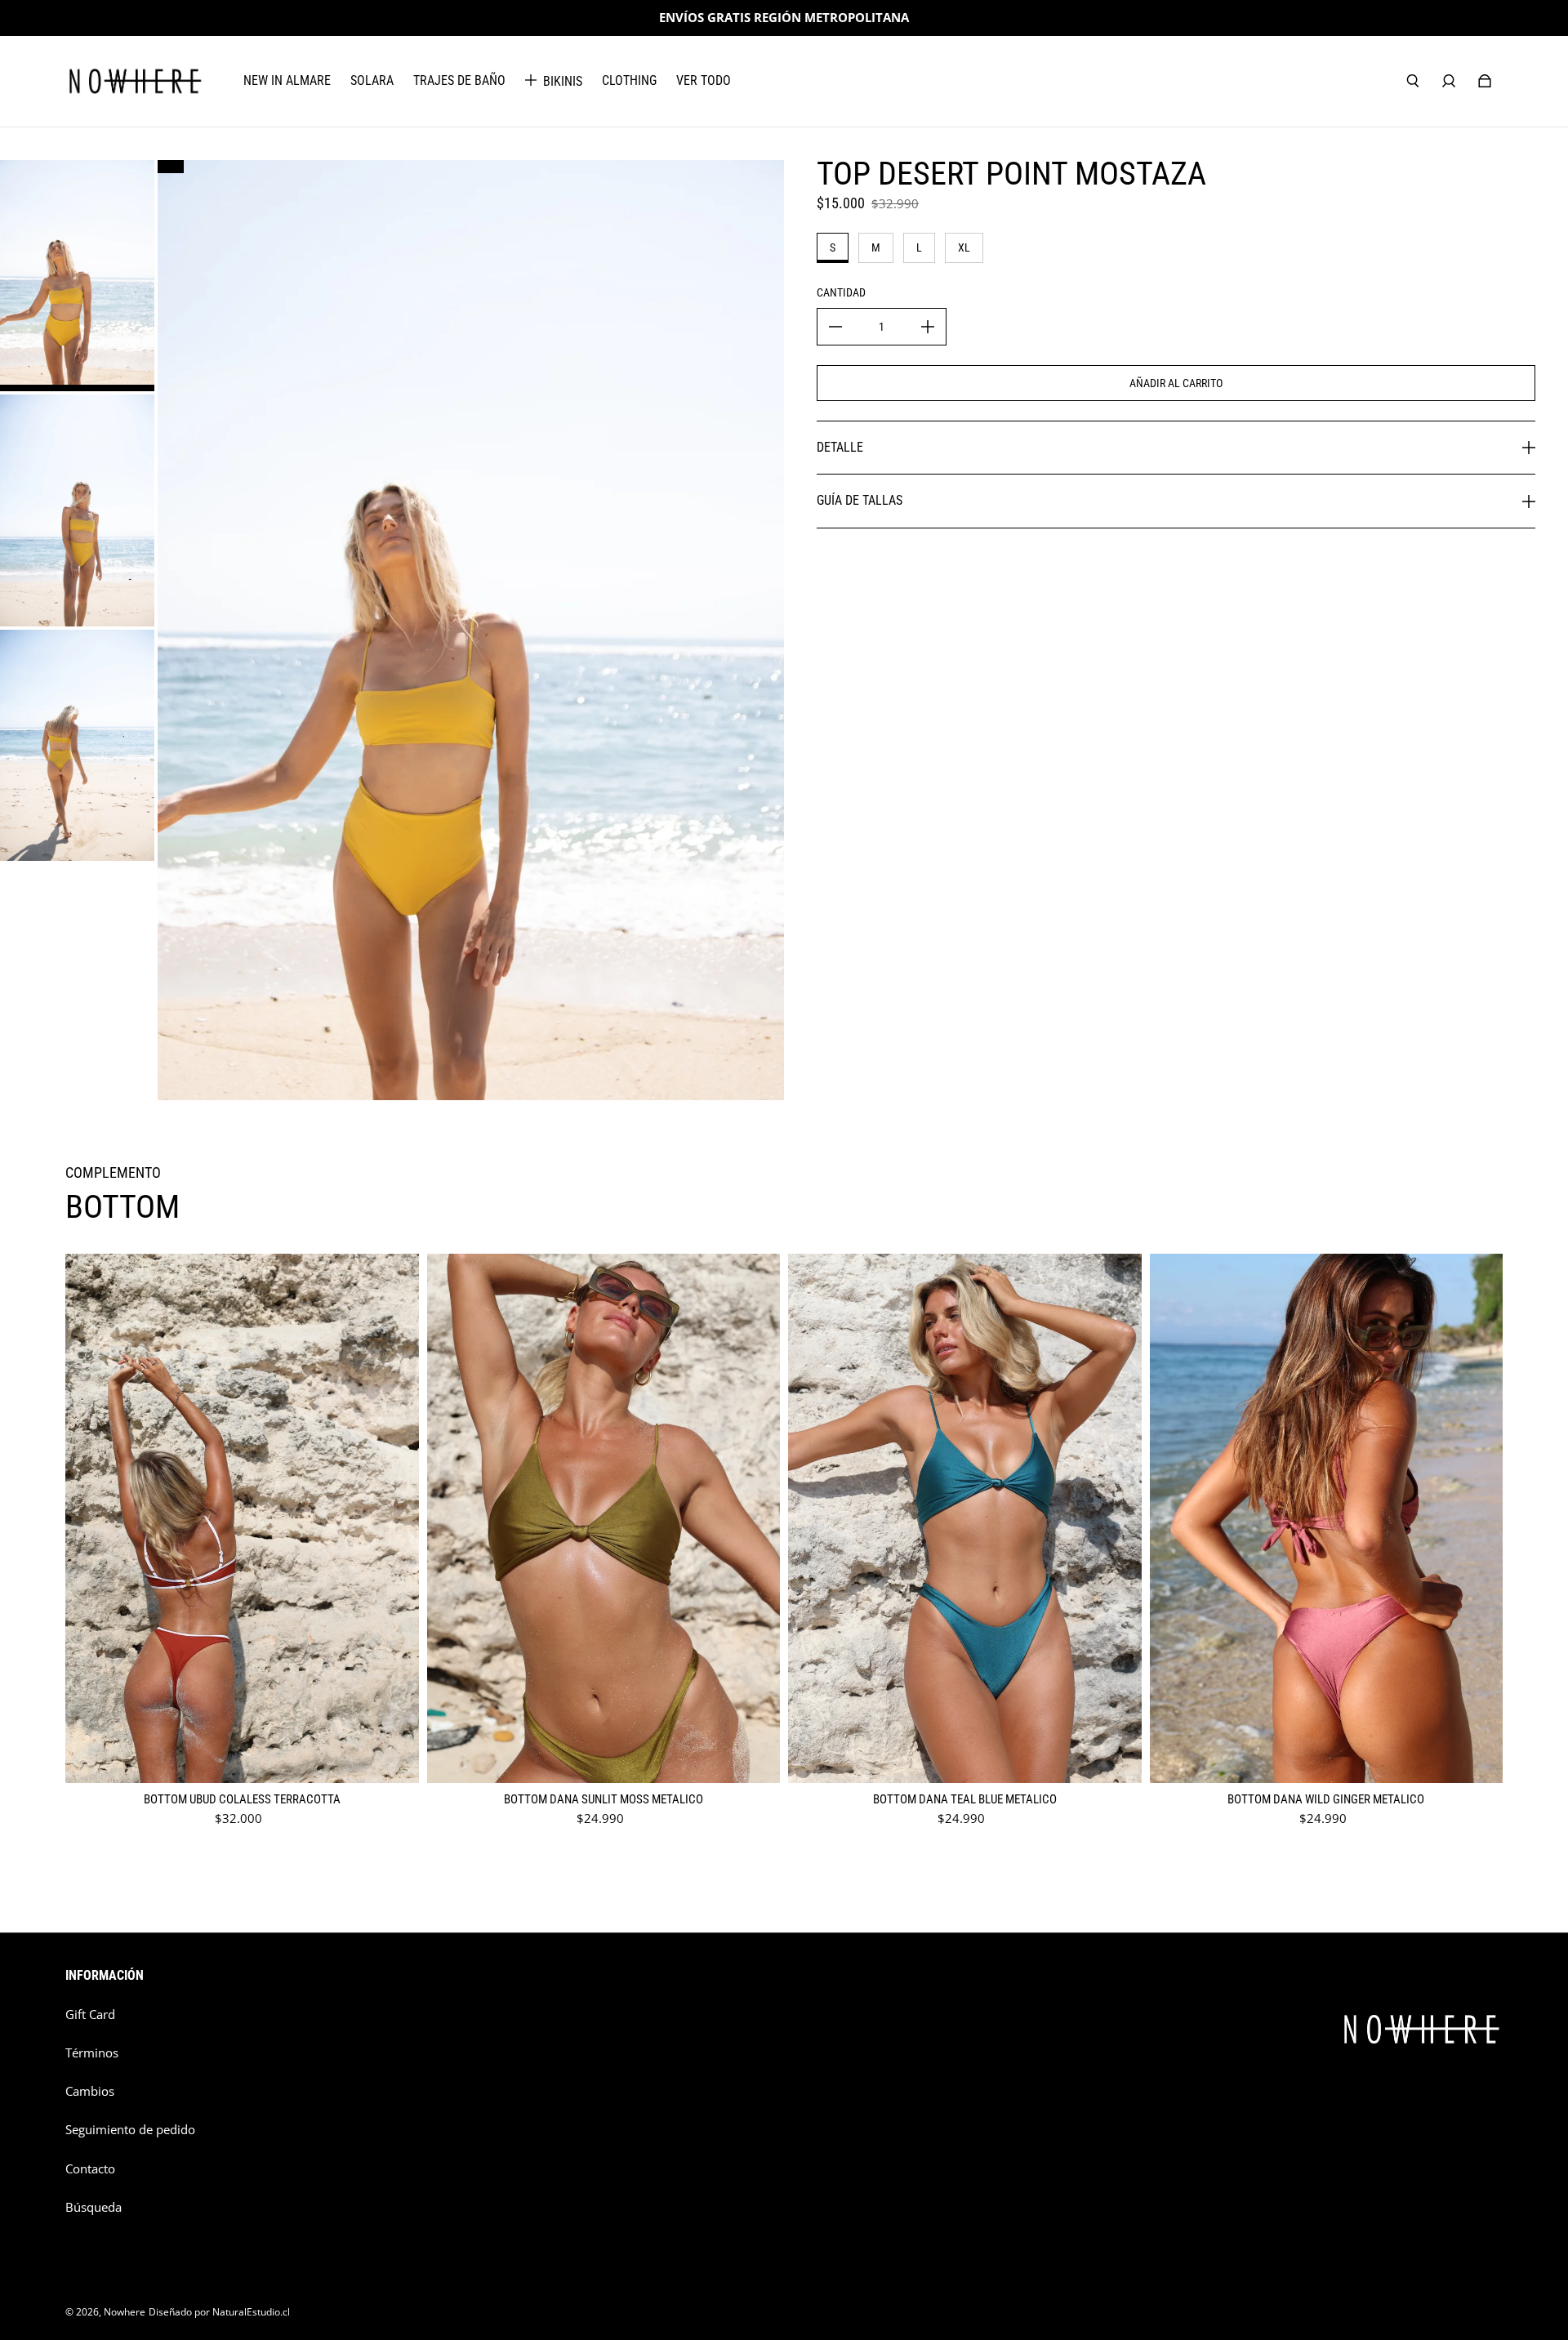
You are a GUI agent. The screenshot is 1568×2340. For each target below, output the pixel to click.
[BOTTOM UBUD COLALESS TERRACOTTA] (242, 1519)
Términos (92, 2053)
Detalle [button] (840, 447)
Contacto (90, 2169)
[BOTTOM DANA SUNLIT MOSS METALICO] (604, 1519)
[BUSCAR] (1413, 81)
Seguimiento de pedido (130, 2130)
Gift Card (90, 2015)
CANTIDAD (841, 292)
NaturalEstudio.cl (251, 2312)
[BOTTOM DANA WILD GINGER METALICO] (1327, 1519)
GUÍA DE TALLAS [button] (860, 500)
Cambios (90, 2091)
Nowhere (125, 2312)
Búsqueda (94, 2207)
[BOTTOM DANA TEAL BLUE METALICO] (965, 1519)
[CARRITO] (1485, 81)
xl (964, 247)
